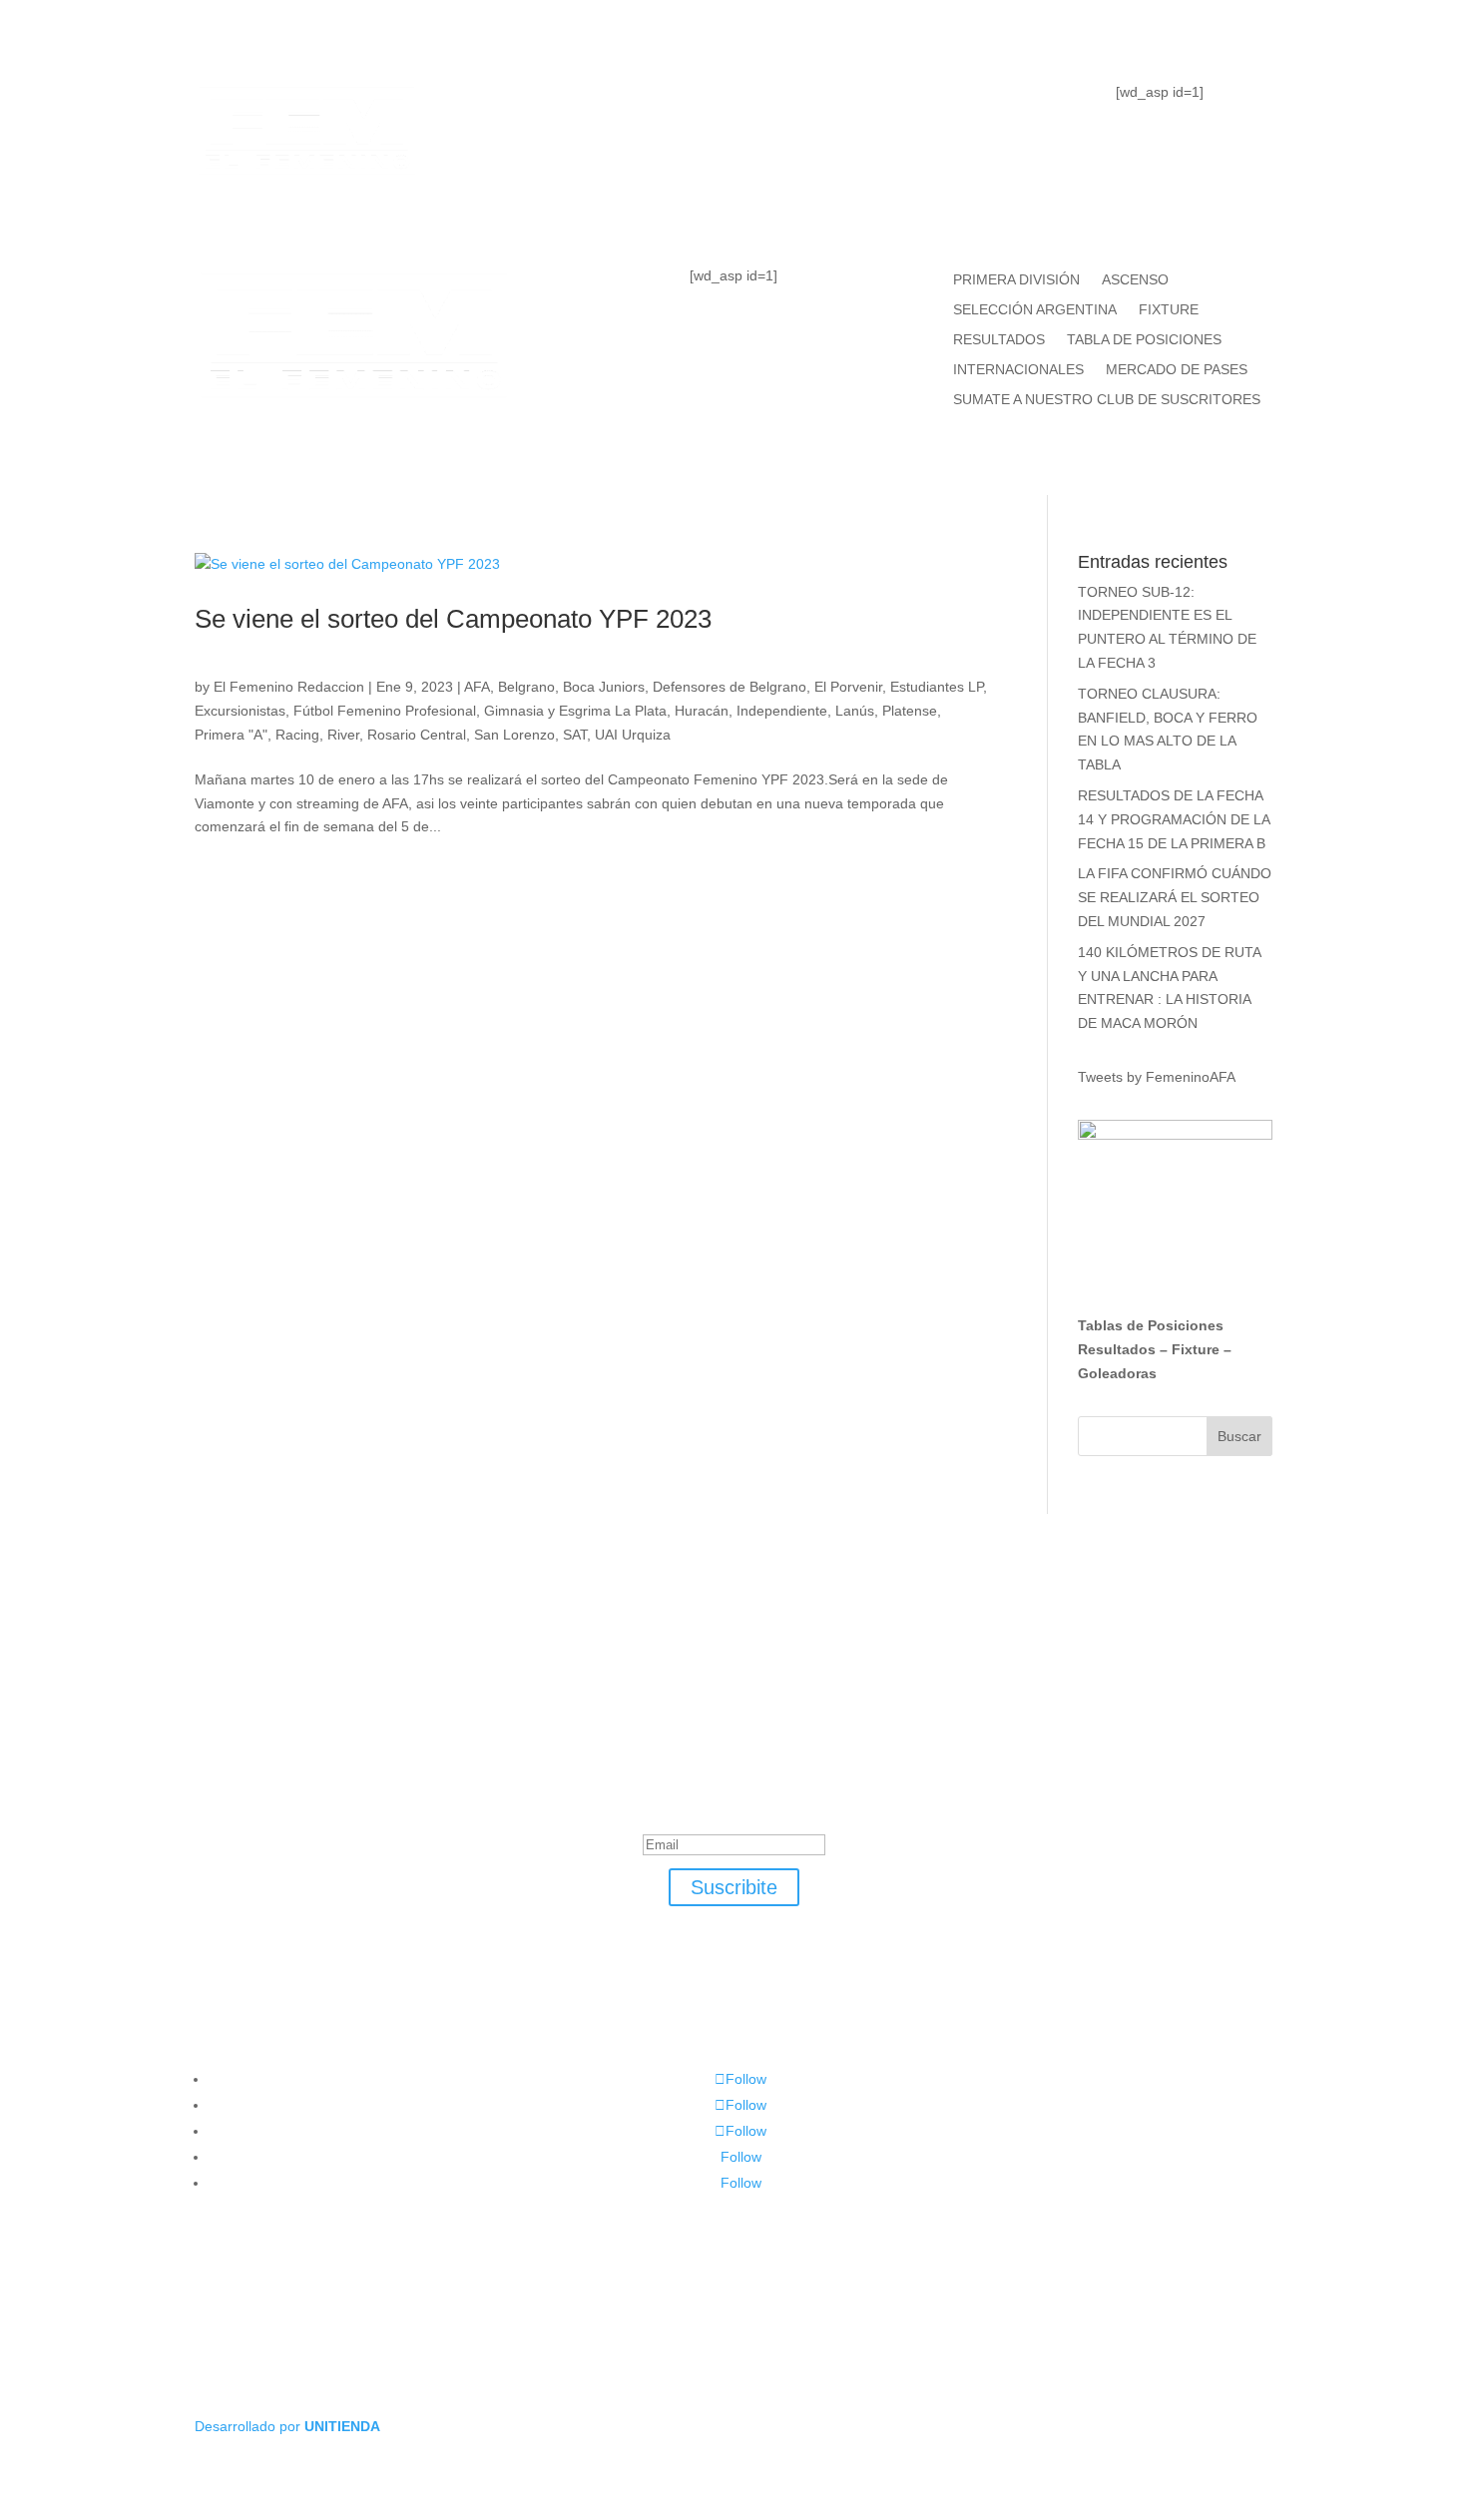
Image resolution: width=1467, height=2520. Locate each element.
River (343, 735)
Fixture (1196, 1349)
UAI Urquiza (633, 735)
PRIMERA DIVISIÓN (1016, 280)
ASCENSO (1135, 280)
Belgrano (526, 687)
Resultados (1117, 1349)
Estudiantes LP (937, 687)
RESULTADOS (999, 340)
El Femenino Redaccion (289, 687)
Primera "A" (231, 735)
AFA (477, 687)
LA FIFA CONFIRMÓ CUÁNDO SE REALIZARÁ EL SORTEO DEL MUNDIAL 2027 (1175, 897)
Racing (297, 735)
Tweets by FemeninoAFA (1157, 1077)
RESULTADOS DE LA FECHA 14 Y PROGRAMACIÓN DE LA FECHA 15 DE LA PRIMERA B (1174, 819)
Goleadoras (1117, 1373)
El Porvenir (848, 687)
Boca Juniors (604, 687)
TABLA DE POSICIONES (664, 106)
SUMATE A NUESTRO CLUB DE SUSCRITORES (1107, 400)
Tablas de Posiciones (1151, 1325)
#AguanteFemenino (733, 186)
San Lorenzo (514, 735)
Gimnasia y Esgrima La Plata (575, 711)
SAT (575, 735)
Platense (910, 711)
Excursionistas (240, 711)
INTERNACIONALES (1018, 370)
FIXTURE (871, 106)
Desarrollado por (287, 2426)
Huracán (702, 711)
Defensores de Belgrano (730, 687)
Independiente (782, 711)
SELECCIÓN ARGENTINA (1035, 310)
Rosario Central (417, 735)
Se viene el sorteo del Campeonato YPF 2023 (453, 619)
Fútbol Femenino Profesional (385, 711)
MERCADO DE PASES (1177, 370)
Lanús (855, 711)
